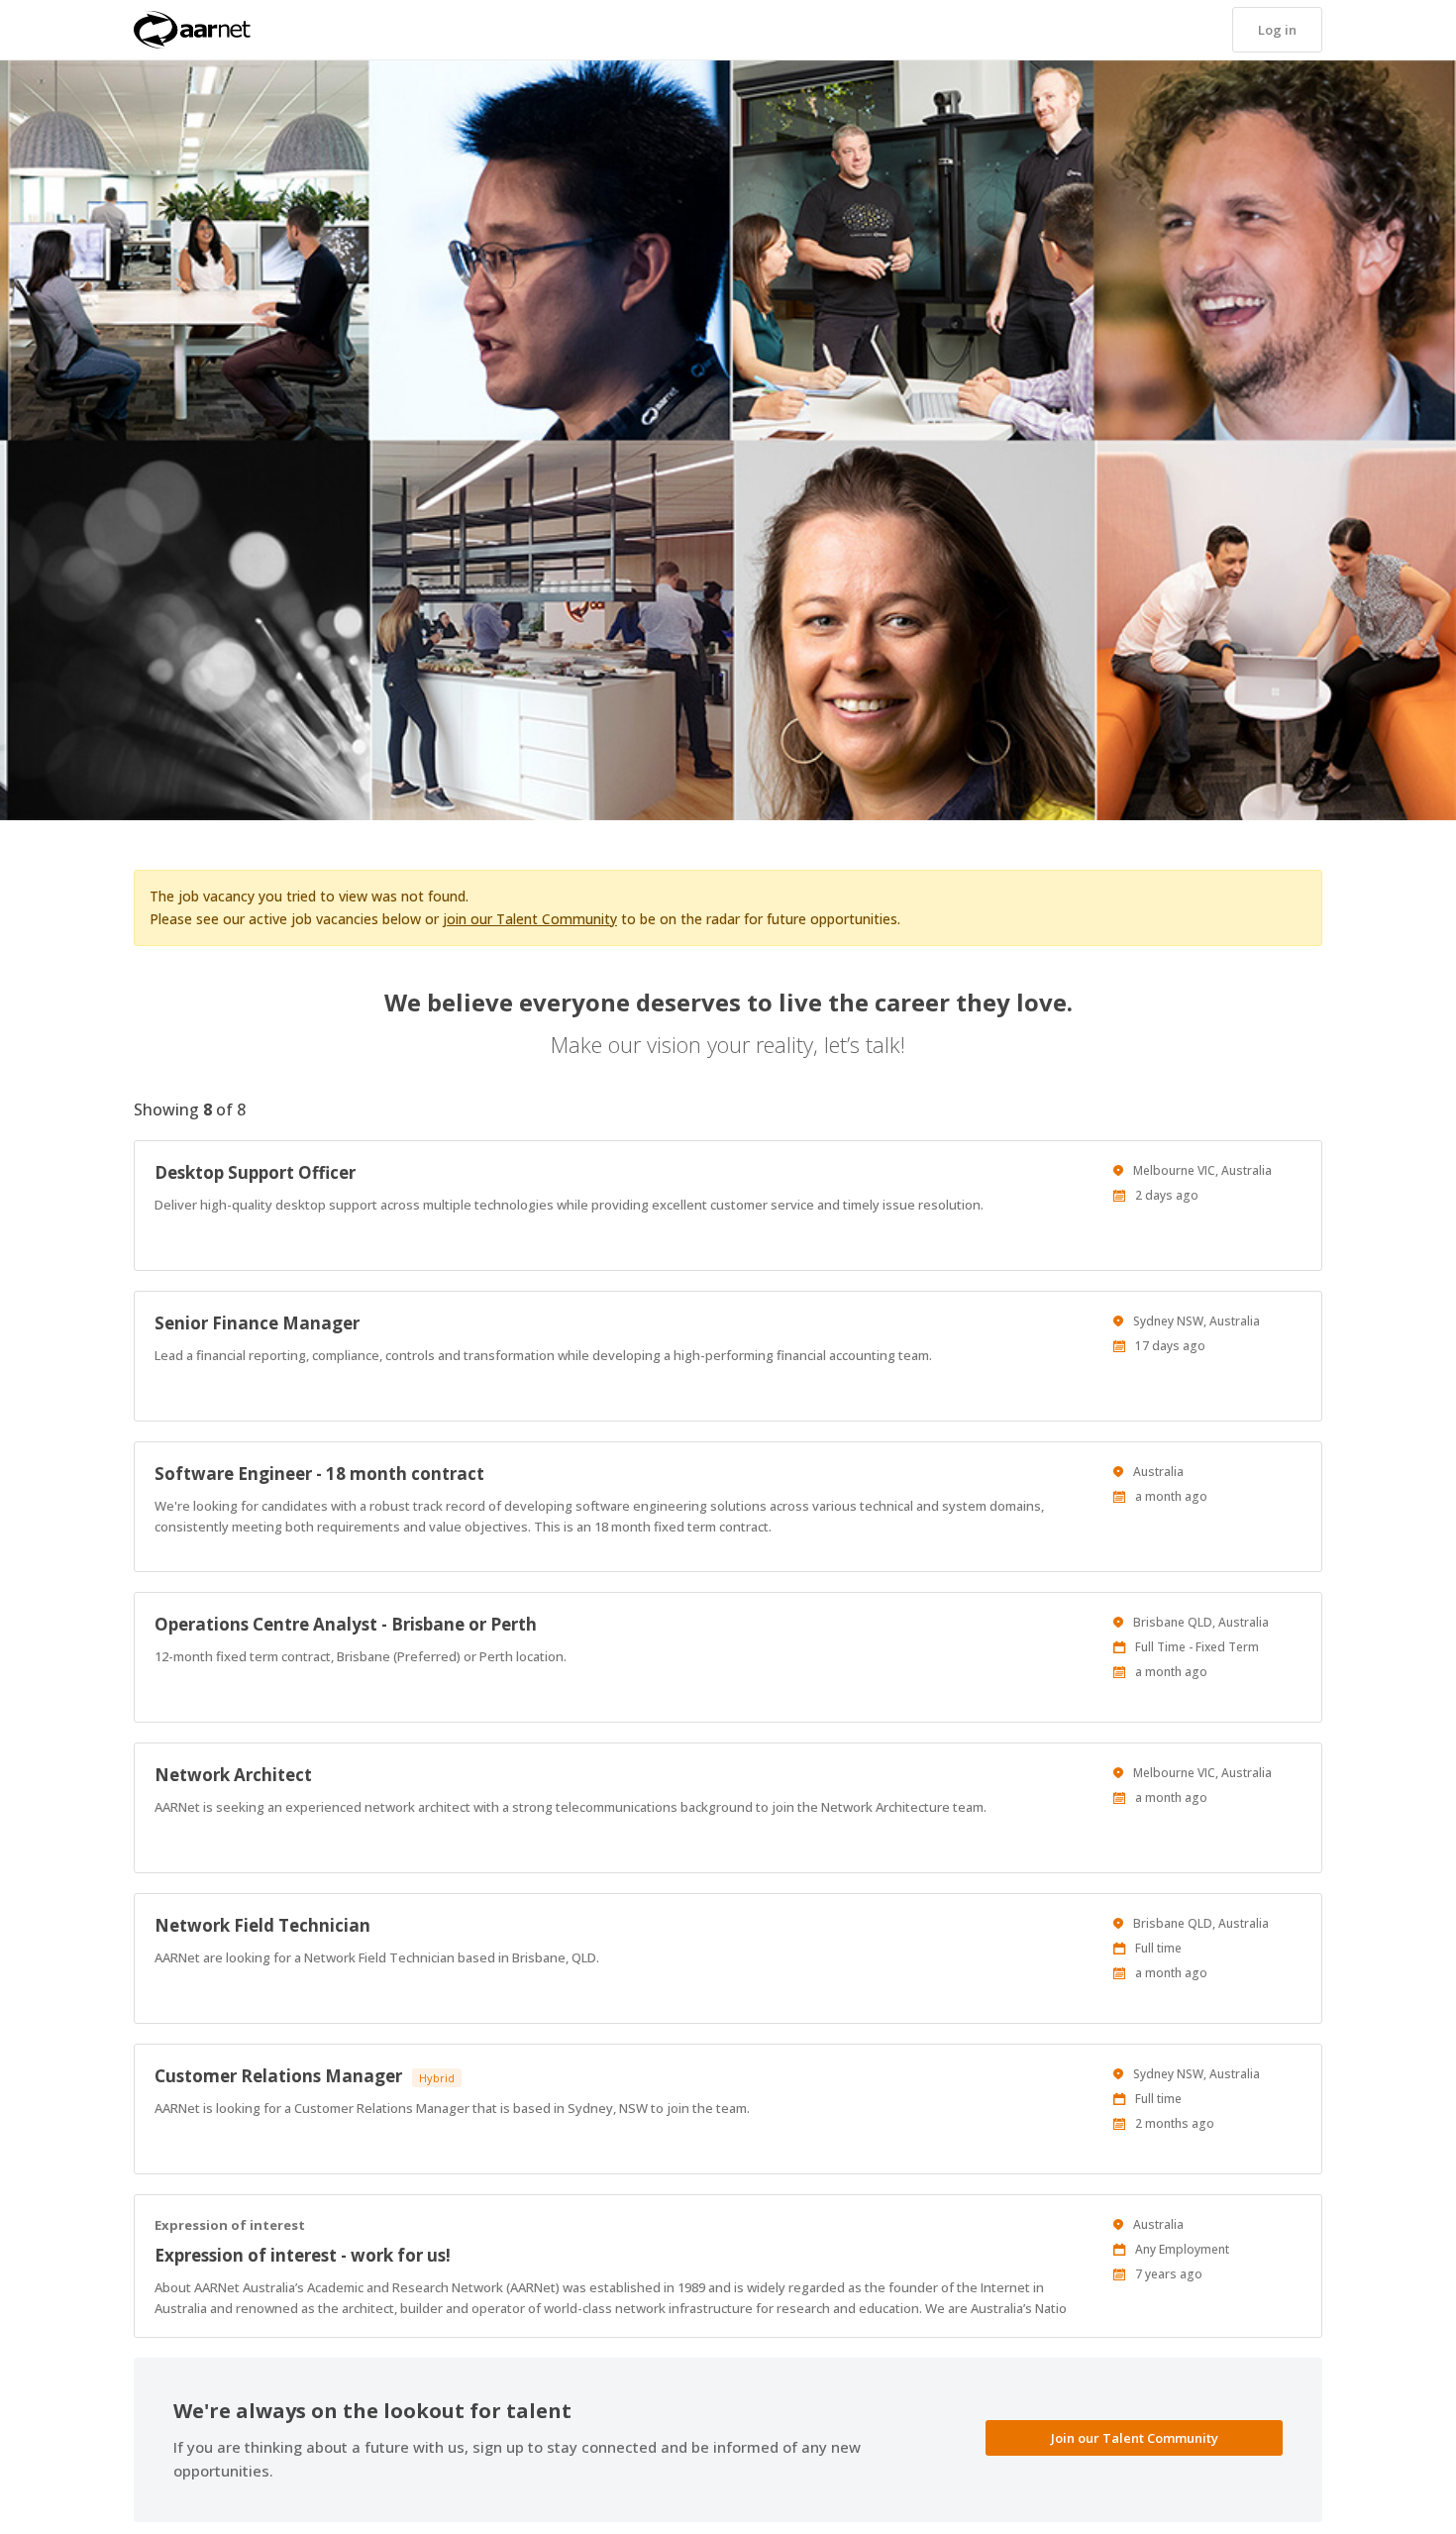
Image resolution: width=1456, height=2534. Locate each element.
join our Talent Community (530, 919)
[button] (1277, 30)
